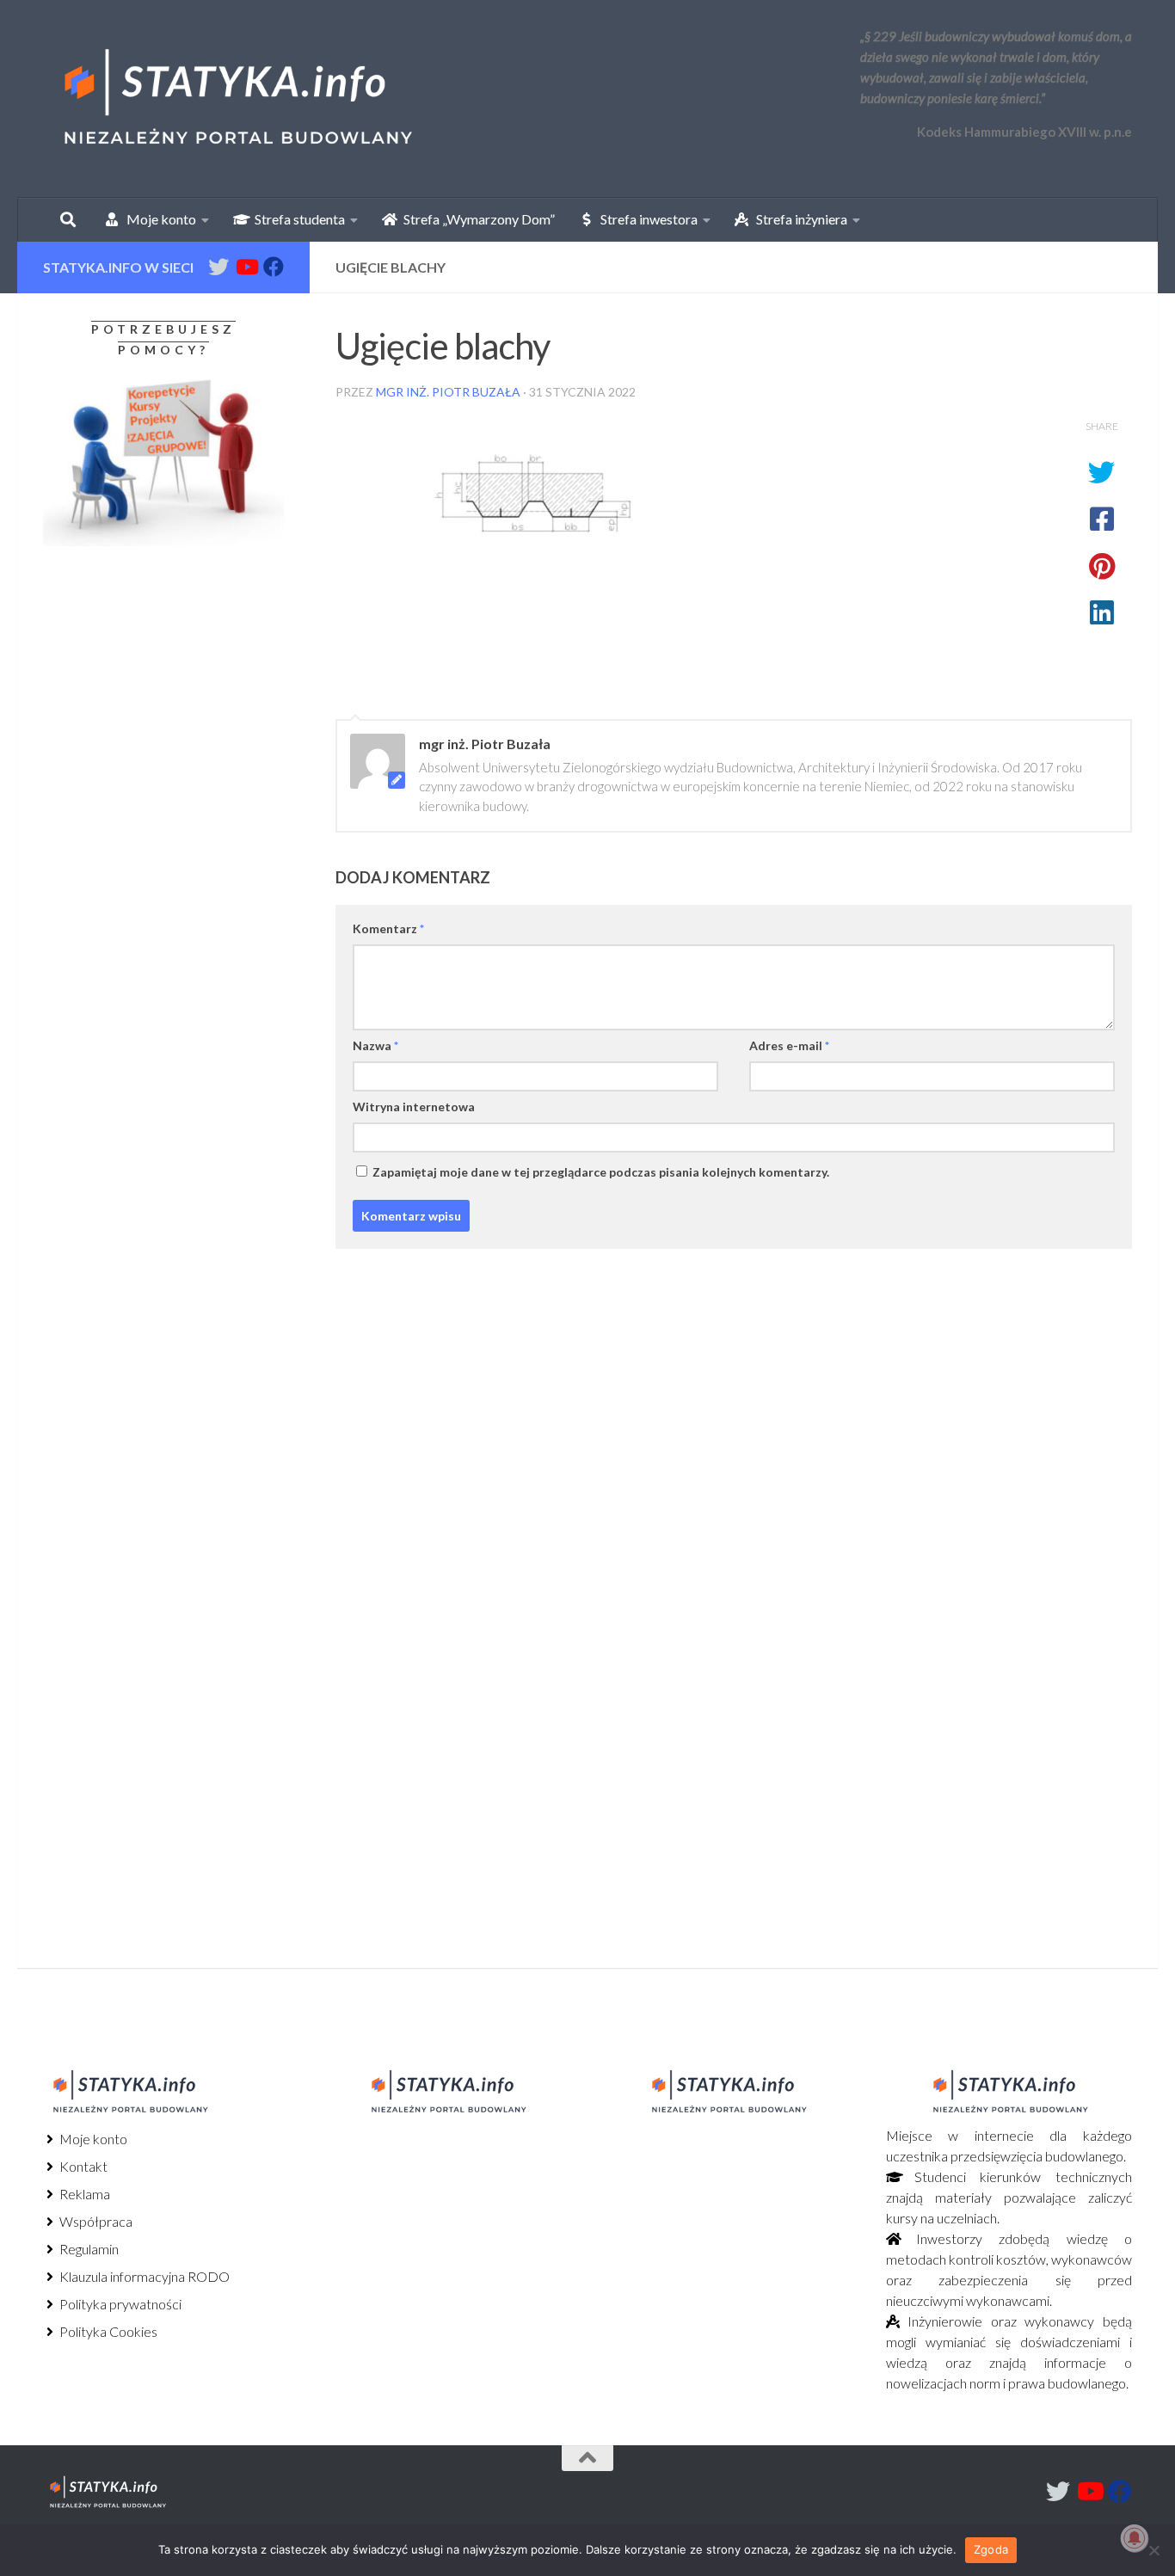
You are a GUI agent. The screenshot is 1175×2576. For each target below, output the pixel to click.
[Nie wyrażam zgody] (1153, 2550)
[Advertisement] (151, 703)
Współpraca (95, 2221)
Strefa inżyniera (798, 219)
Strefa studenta (296, 219)
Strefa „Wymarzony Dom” (475, 219)
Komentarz (388, 928)
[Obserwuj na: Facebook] (274, 267)
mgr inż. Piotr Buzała (448, 392)
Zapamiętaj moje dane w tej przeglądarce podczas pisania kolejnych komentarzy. (601, 1172)
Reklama (83, 2194)
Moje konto (92, 2139)
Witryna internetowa (414, 1107)
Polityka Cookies (107, 2331)
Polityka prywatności (119, 2304)
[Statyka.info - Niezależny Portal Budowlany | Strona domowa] (237, 99)
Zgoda (991, 2549)
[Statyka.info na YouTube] (246, 267)
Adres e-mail (789, 1045)
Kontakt (82, 2166)
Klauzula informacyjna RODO (143, 2276)
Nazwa (375, 1045)
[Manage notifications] (1135, 2538)
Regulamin (88, 2249)
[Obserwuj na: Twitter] (218, 267)
